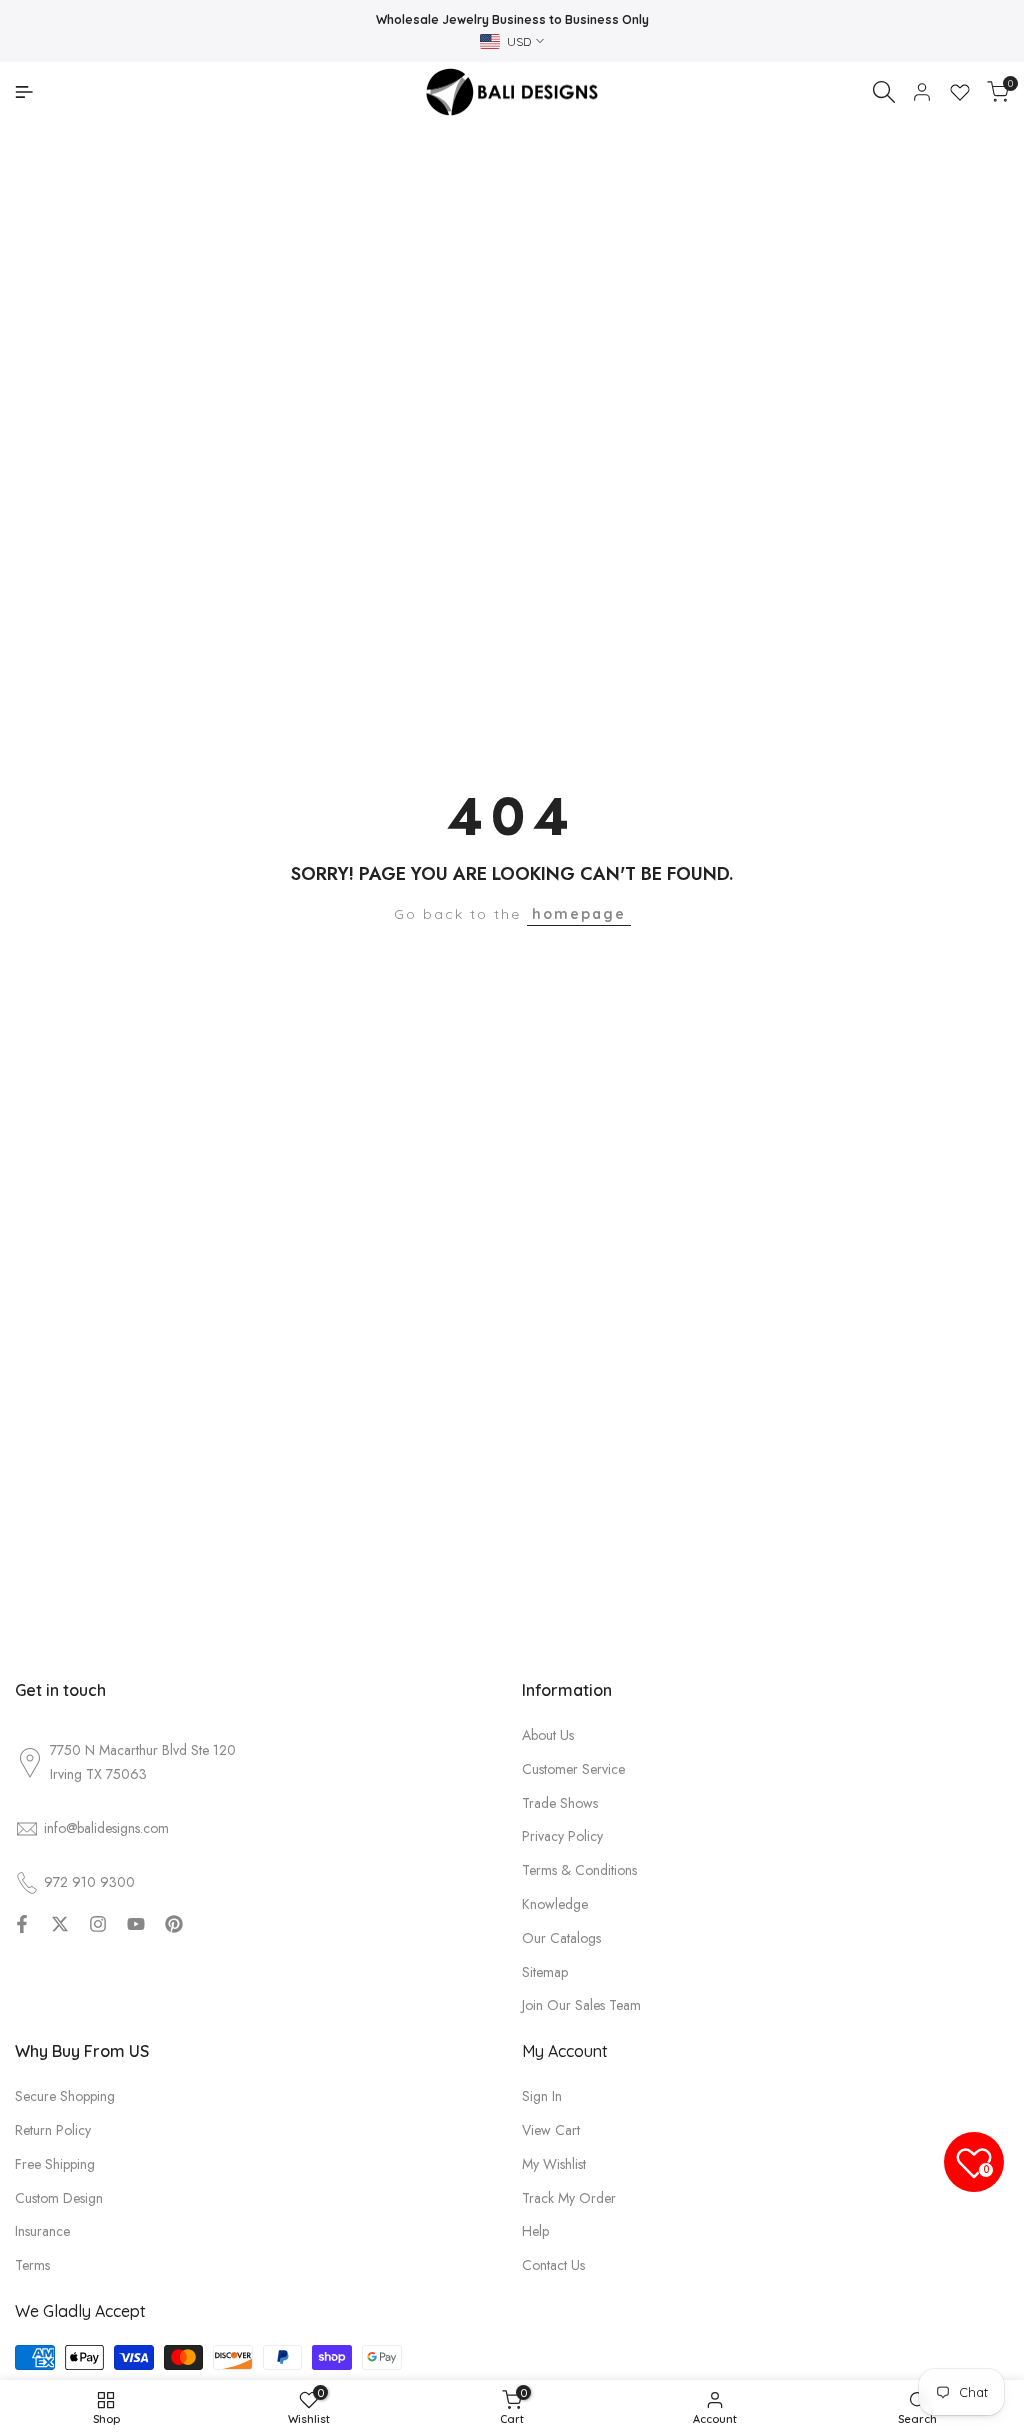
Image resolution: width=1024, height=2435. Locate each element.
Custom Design (59, 2198)
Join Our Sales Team (581, 2005)
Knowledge (555, 1904)
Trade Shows (560, 1803)
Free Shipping (55, 2164)
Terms (32, 2265)
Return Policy (53, 2130)
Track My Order (569, 2198)
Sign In (542, 2096)
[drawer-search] (884, 92)
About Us (548, 1735)
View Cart (551, 2130)
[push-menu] (24, 92)
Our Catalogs (561, 1938)
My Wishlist (554, 2164)
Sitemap (545, 1972)
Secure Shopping (65, 2096)
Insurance (42, 2231)
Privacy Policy (562, 1836)
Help (535, 2231)
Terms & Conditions (579, 1870)
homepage (579, 914)
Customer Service (573, 1769)
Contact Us (553, 2265)
